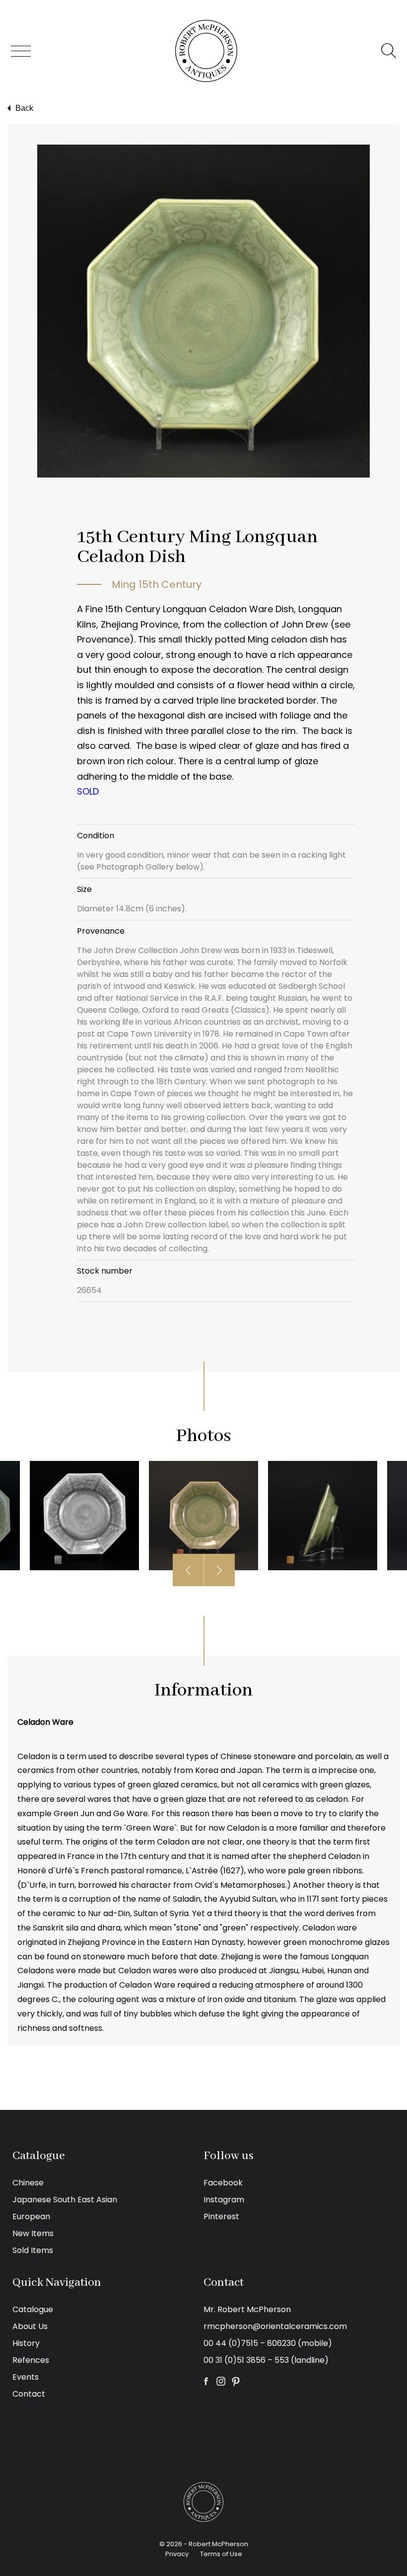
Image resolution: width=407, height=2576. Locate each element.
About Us (30, 2326)
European (31, 2216)
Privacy (177, 2554)
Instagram (224, 2200)
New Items (33, 2233)
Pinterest (221, 2216)
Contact (29, 2394)
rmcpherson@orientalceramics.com (275, 2326)
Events (26, 2377)
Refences (31, 2360)
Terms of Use (221, 2554)
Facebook (223, 2183)
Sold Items (33, 2250)
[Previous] (188, 1570)
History (26, 2343)
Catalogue (33, 2309)
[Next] (219, 1570)
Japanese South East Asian (65, 2200)
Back (24, 108)
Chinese (28, 2183)
